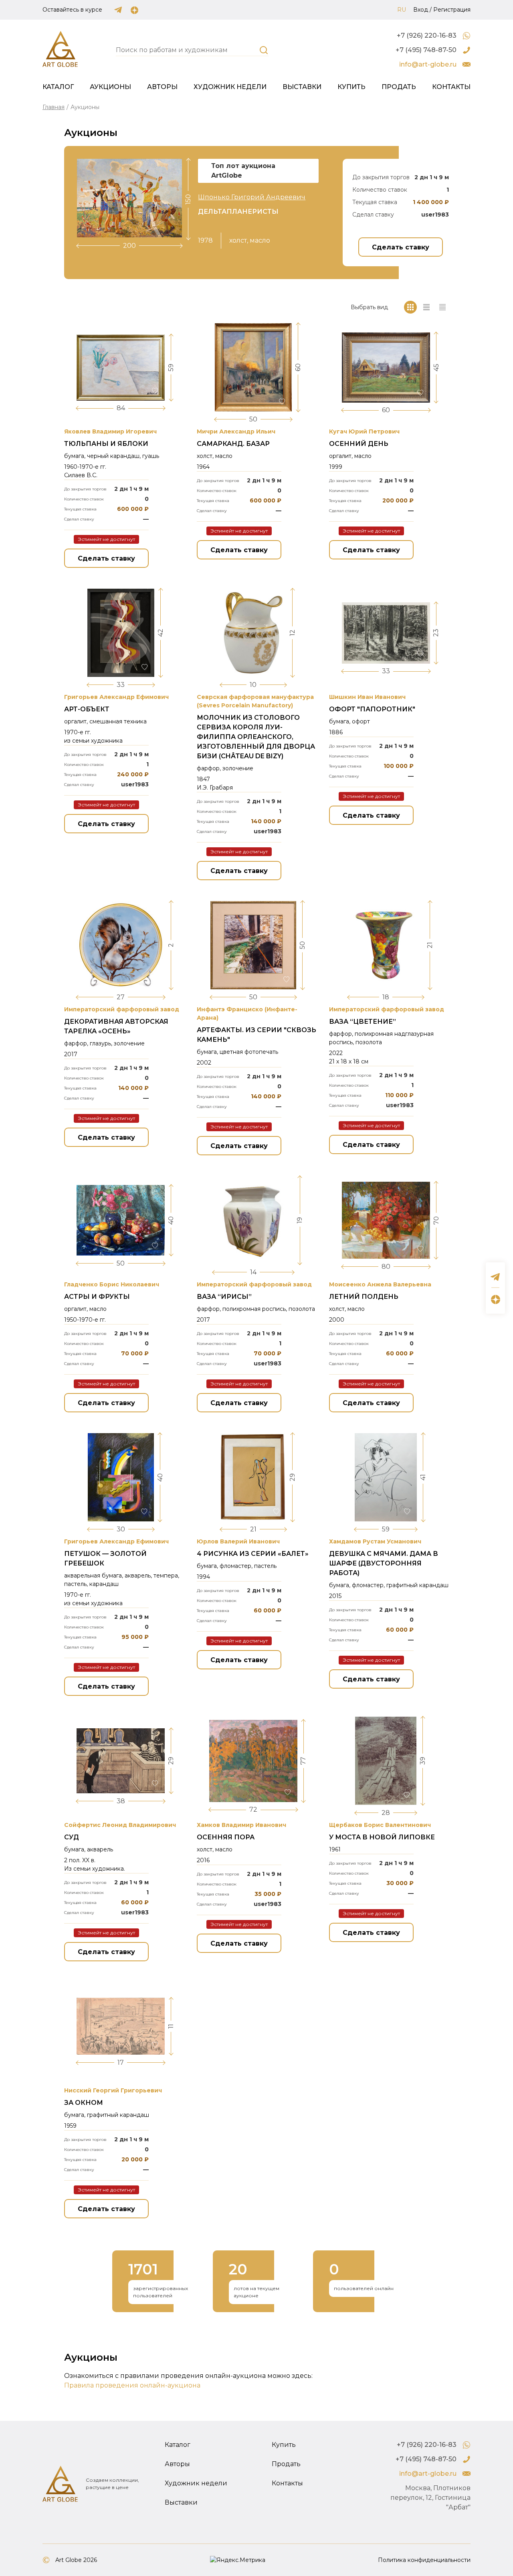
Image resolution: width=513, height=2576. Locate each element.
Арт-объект (87, 709)
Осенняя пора (226, 1837)
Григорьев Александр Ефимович (116, 697)
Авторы (162, 87)
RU (402, 10)
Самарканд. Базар (233, 444)
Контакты (451, 87)
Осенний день (359, 444)
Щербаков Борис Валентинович (380, 1825)
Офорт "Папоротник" (372, 709)
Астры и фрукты (97, 1297)
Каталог (58, 87)
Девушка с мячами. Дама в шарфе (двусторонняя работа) (384, 1563)
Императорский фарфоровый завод (122, 1009)
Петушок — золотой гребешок (105, 1558)
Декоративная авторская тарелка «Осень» (116, 1026)
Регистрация (452, 10)
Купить (351, 87)
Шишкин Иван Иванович (367, 697)
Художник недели (230, 87)
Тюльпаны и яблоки (106, 444)
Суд (72, 1837)
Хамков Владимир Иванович (241, 1825)
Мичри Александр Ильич (236, 431)
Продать (399, 87)
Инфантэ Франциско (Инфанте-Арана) (247, 1014)
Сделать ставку (401, 247)
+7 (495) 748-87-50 (426, 50)
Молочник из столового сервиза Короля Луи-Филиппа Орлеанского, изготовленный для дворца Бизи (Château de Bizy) (256, 737)
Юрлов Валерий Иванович (238, 1541)
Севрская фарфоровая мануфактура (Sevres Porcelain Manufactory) (255, 701)
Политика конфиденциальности (424, 2560)
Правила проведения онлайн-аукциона (132, 2385)
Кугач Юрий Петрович (364, 431)
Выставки (302, 87)
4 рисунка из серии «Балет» (253, 1554)
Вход (421, 10)
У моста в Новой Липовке (382, 1837)
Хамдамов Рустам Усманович (375, 1541)
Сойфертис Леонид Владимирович (120, 1825)
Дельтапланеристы (238, 212)
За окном (84, 2103)
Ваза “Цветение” (363, 1022)
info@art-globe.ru (428, 64)
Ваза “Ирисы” (224, 1297)
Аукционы (110, 87)
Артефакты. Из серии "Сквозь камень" (256, 1035)
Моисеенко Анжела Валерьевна (380, 1284)
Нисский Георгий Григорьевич (113, 2090)
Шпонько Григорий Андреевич (252, 197)
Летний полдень (364, 1297)
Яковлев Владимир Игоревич (110, 431)
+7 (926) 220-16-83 (427, 35)
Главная (54, 107)
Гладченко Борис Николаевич (112, 1284)
